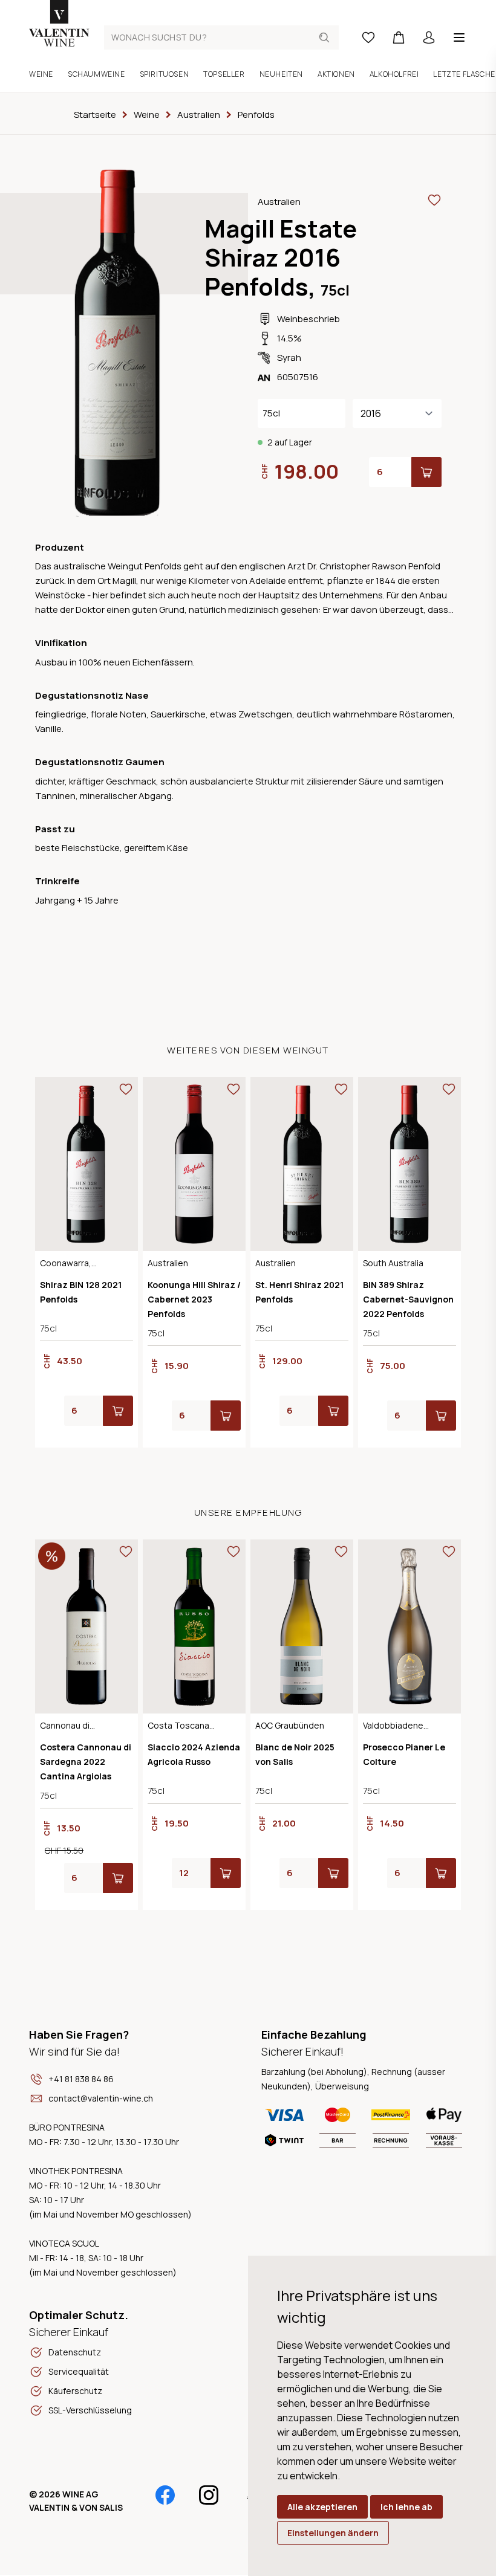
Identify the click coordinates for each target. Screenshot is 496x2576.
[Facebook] (165, 2495)
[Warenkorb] (399, 37)
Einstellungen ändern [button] (333, 2533)
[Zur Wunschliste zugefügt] (434, 200)
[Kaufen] (426, 472)
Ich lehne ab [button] (406, 2507)
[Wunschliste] (368, 37)
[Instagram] (209, 2495)
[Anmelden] (429, 37)
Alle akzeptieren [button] (322, 2507)
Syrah (289, 358)
